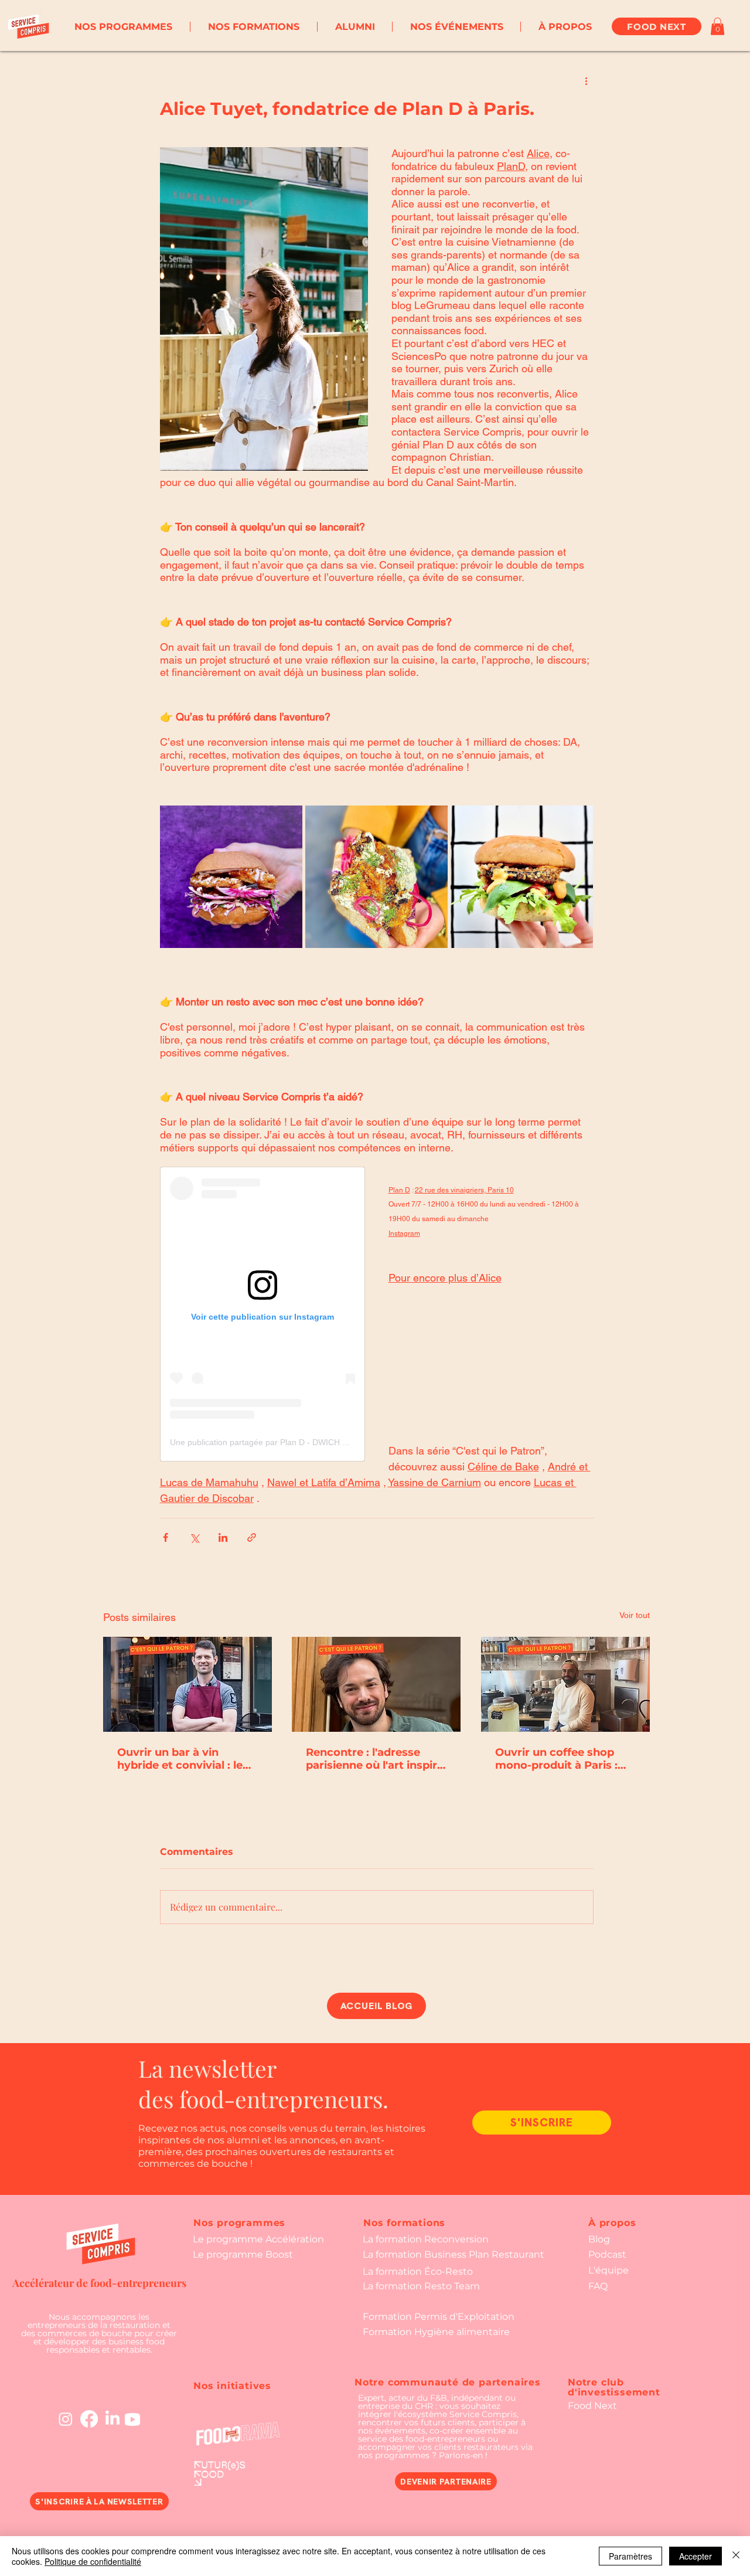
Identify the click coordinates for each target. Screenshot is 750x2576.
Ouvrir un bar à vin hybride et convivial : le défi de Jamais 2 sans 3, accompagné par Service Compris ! (185, 1759)
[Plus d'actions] (587, 80)
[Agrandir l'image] (231, 877)
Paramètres (630, 2556)
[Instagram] (66, 2419)
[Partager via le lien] (252, 1537)
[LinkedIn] (112, 2419)
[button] (123, 27)
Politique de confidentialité (93, 2561)
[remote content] (262, 1314)
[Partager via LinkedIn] (223, 1537)
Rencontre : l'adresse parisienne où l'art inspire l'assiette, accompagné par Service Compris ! (375, 1759)
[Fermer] (736, 2556)
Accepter (696, 2556)
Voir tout (635, 1615)
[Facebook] (89, 2419)
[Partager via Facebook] (166, 1537)
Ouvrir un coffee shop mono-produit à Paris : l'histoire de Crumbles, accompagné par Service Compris (563, 1759)
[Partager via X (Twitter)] (194, 1537)
